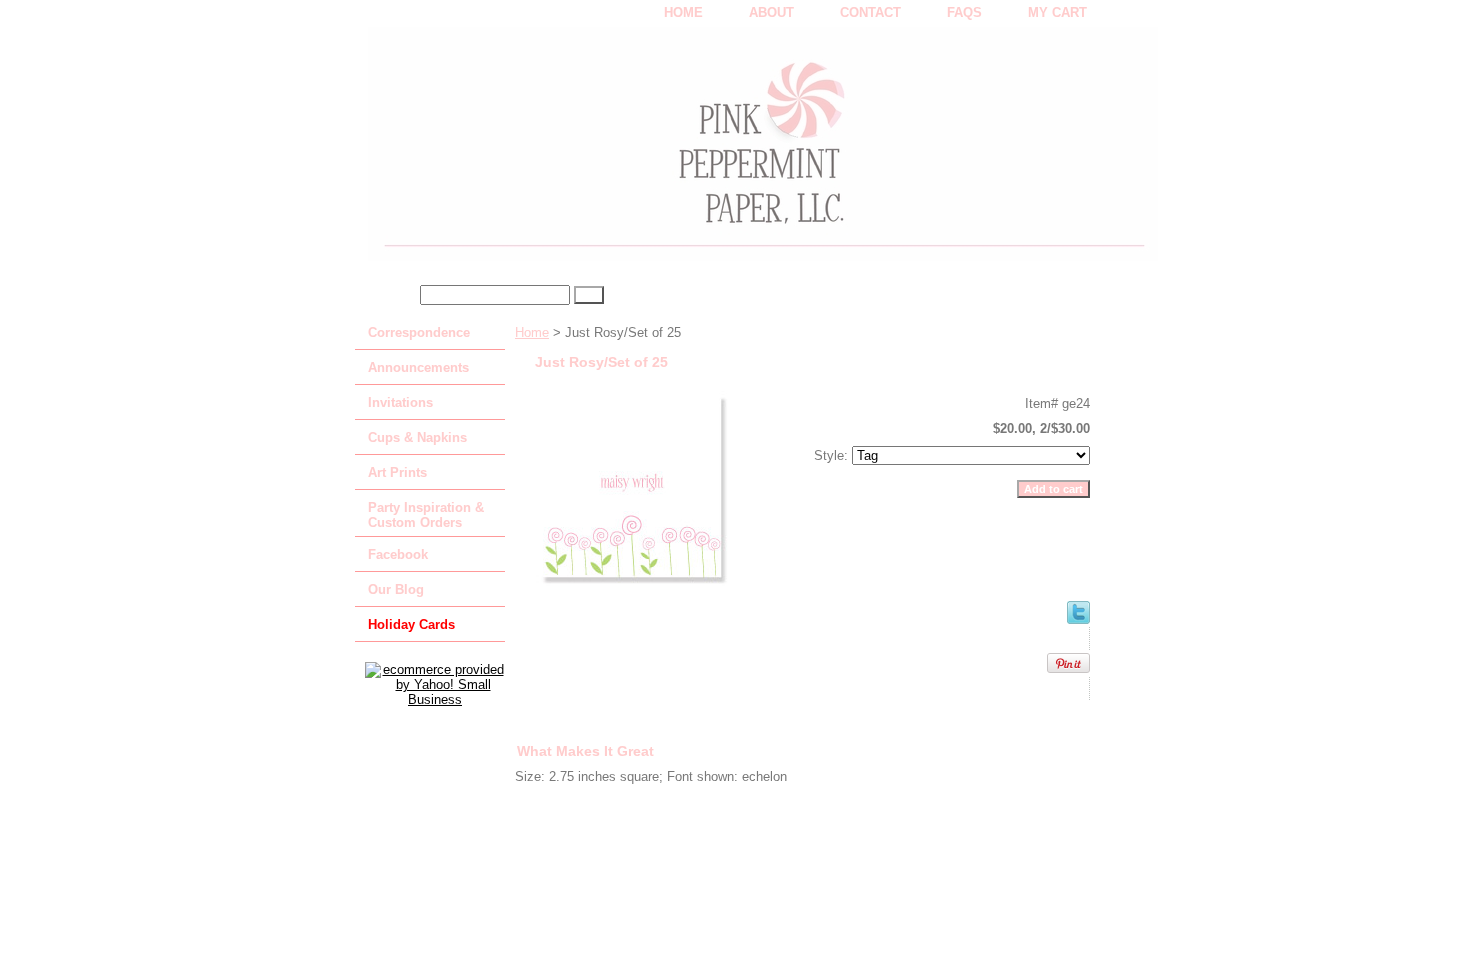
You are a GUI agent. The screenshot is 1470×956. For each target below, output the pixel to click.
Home (532, 332)
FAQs (964, 12)
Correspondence (419, 332)
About (771, 12)
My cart (1057, 12)
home (683, 12)
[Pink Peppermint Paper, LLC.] (605, 151)
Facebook (398, 554)
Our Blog (396, 589)
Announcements (418, 367)
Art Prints (397, 472)
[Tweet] (1078, 619)
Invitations (400, 402)
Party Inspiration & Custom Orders (426, 515)
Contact (870, 12)
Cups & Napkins (417, 437)
